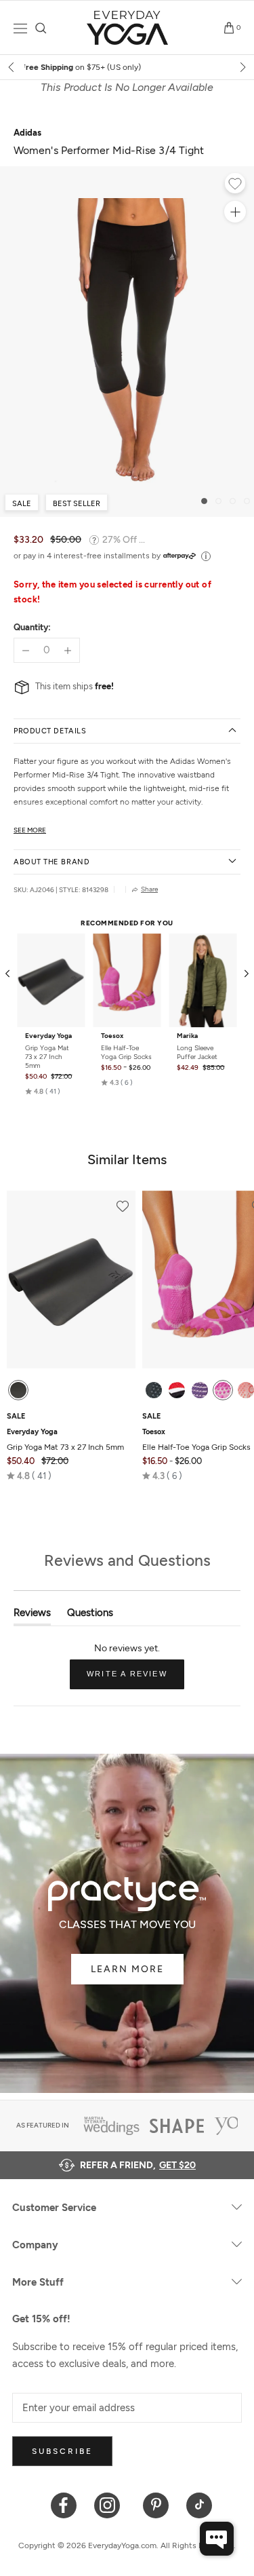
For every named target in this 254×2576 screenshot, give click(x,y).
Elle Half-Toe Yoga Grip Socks (126, 1052)
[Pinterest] (156, 2504)
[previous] (12, 67)
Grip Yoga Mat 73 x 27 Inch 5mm (47, 1057)
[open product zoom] (235, 212)
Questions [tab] (90, 1616)
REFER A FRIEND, (138, 2165)
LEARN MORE (127, 1969)
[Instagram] (110, 2504)
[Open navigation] (20, 28)
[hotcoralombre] (246, 1390)
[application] (217, 2539)
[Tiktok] (199, 2504)
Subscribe (62, 2451)
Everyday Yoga (48, 1036)
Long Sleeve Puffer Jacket (197, 1052)
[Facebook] (64, 2504)
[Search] (41, 28)
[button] (43, 1092)
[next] (242, 67)
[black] (18, 1390)
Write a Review (135, 1679)
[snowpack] (154, 1390)
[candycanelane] (177, 1390)
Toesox (112, 1036)
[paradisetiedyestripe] (223, 1390)
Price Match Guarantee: (128, 67)
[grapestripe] (200, 1390)
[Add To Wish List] (235, 185)
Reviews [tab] (32, 1616)
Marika (187, 1036)
